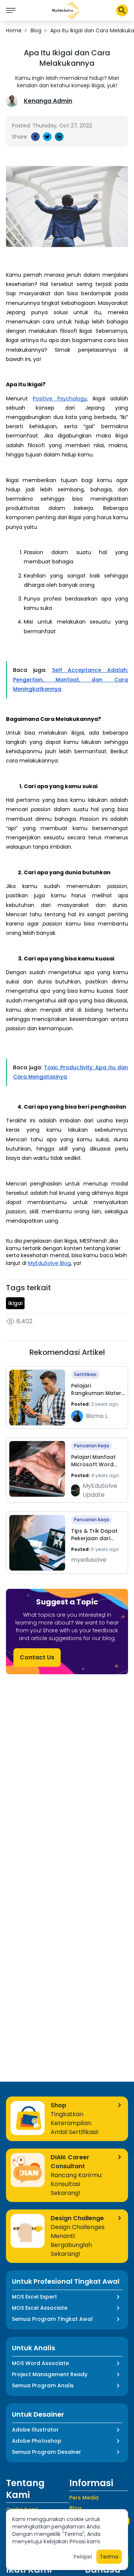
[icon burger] (11, 10)
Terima (109, 2557)
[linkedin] (59, 137)
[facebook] (35, 137)
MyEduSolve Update (100, 1490)
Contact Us (37, 1657)
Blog (36, 30)
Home (14, 30)
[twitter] (47, 137)
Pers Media (84, 2498)
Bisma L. (97, 1416)
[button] (66, 10)
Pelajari (83, 2557)
